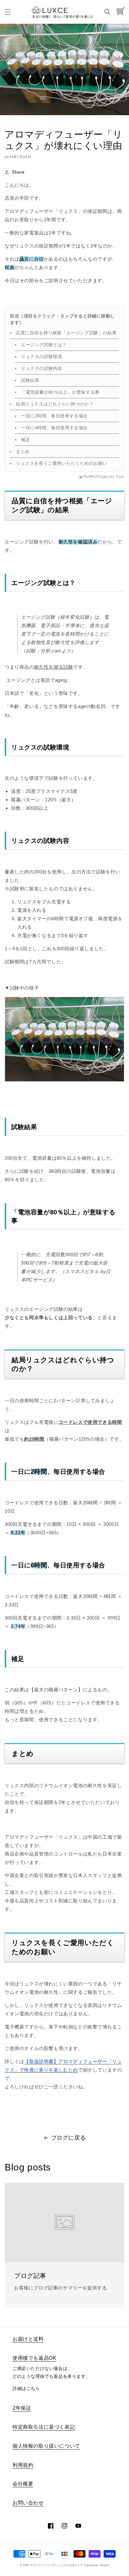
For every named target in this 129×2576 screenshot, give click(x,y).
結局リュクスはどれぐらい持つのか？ (55, 404)
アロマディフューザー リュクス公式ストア (57, 2565)
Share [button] (18, 172)
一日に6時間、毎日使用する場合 (54, 428)
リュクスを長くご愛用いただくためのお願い (62, 463)
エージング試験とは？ (44, 345)
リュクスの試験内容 (41, 368)
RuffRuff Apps (96, 477)
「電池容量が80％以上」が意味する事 (60, 392)
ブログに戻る (69, 2138)
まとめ (23, 451)
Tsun (120, 477)
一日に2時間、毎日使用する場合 (54, 416)
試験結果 (30, 380)
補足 (26, 440)
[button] (8, 12)
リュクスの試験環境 (42, 356)
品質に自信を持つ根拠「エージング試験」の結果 (66, 333)
